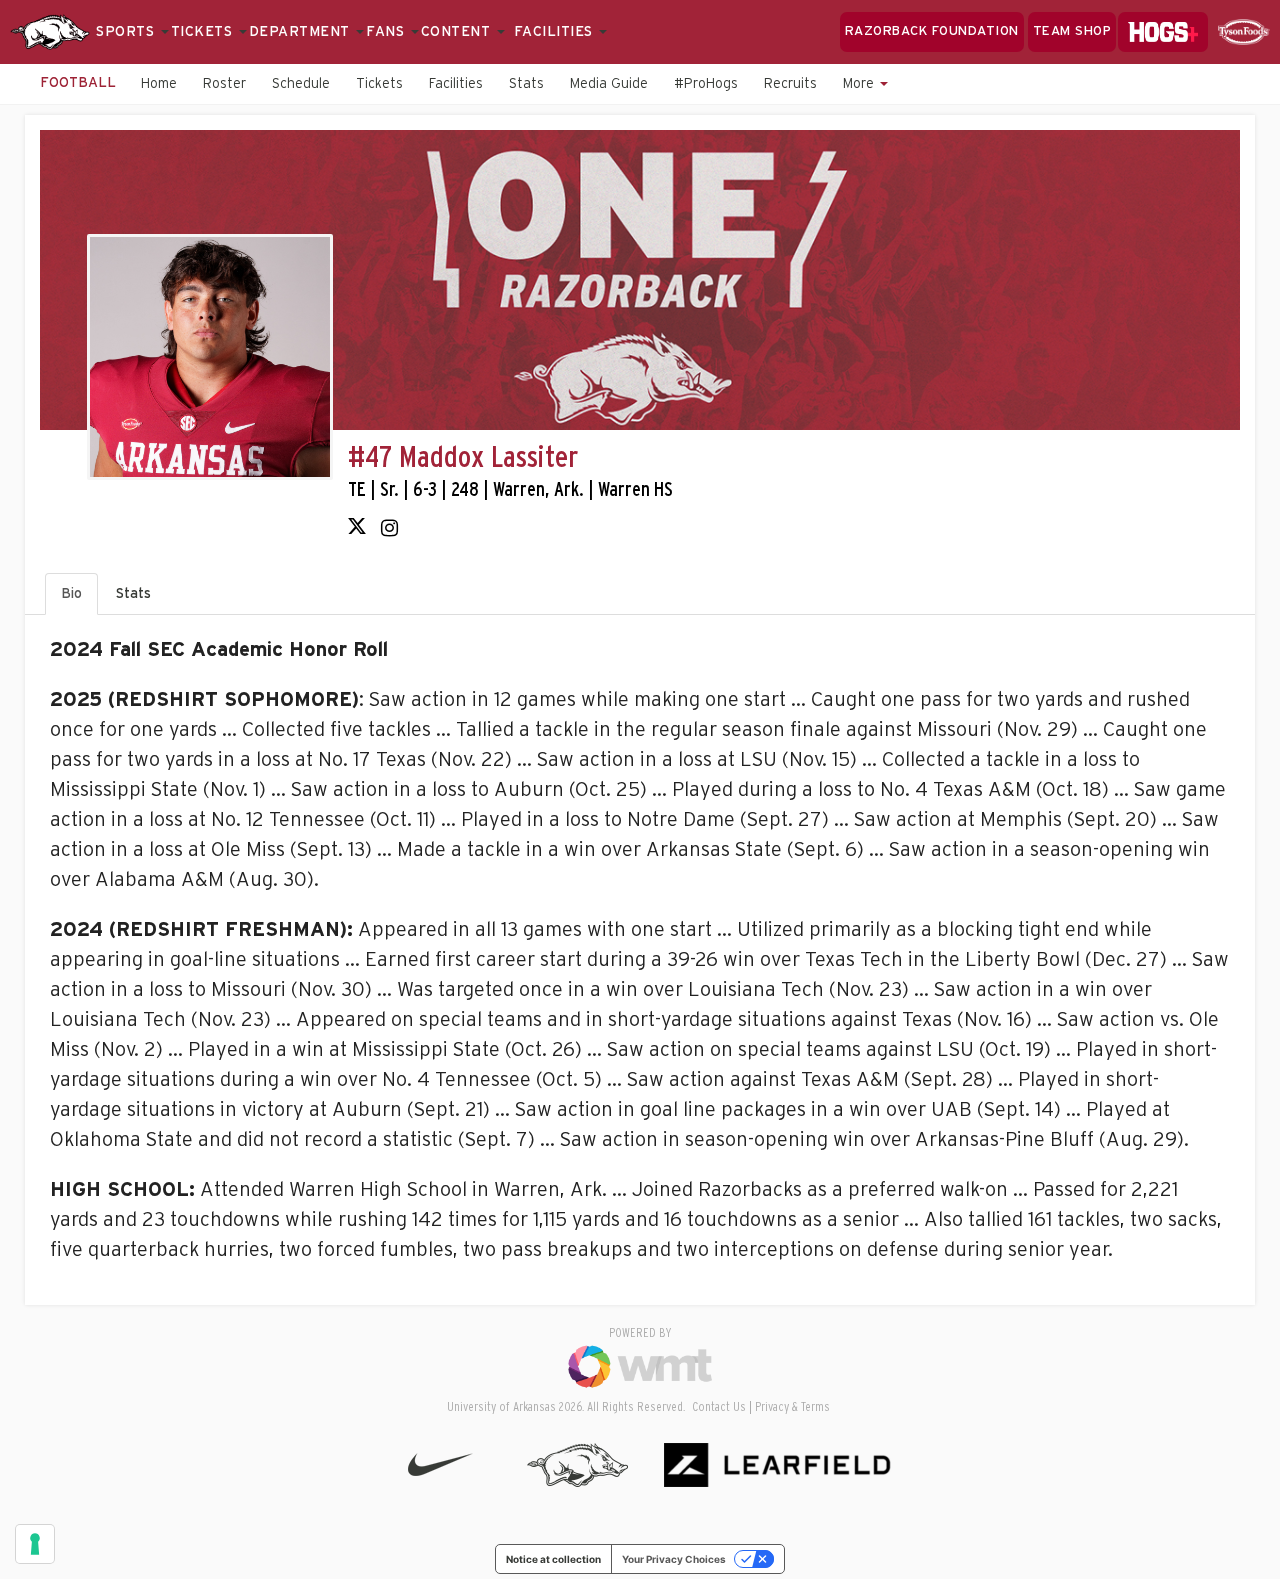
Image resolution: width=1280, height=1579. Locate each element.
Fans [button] (387, 32)
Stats (133, 594)
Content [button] (458, 32)
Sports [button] (127, 32)
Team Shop (1072, 31)
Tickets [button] (204, 32)
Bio (71, 594)
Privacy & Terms (792, 1407)
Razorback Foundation (932, 31)
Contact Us (719, 1407)
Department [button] (302, 32)
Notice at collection (553, 1559)
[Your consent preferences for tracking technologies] (35, 1544)
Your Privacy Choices (674, 1559)
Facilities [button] (556, 32)
